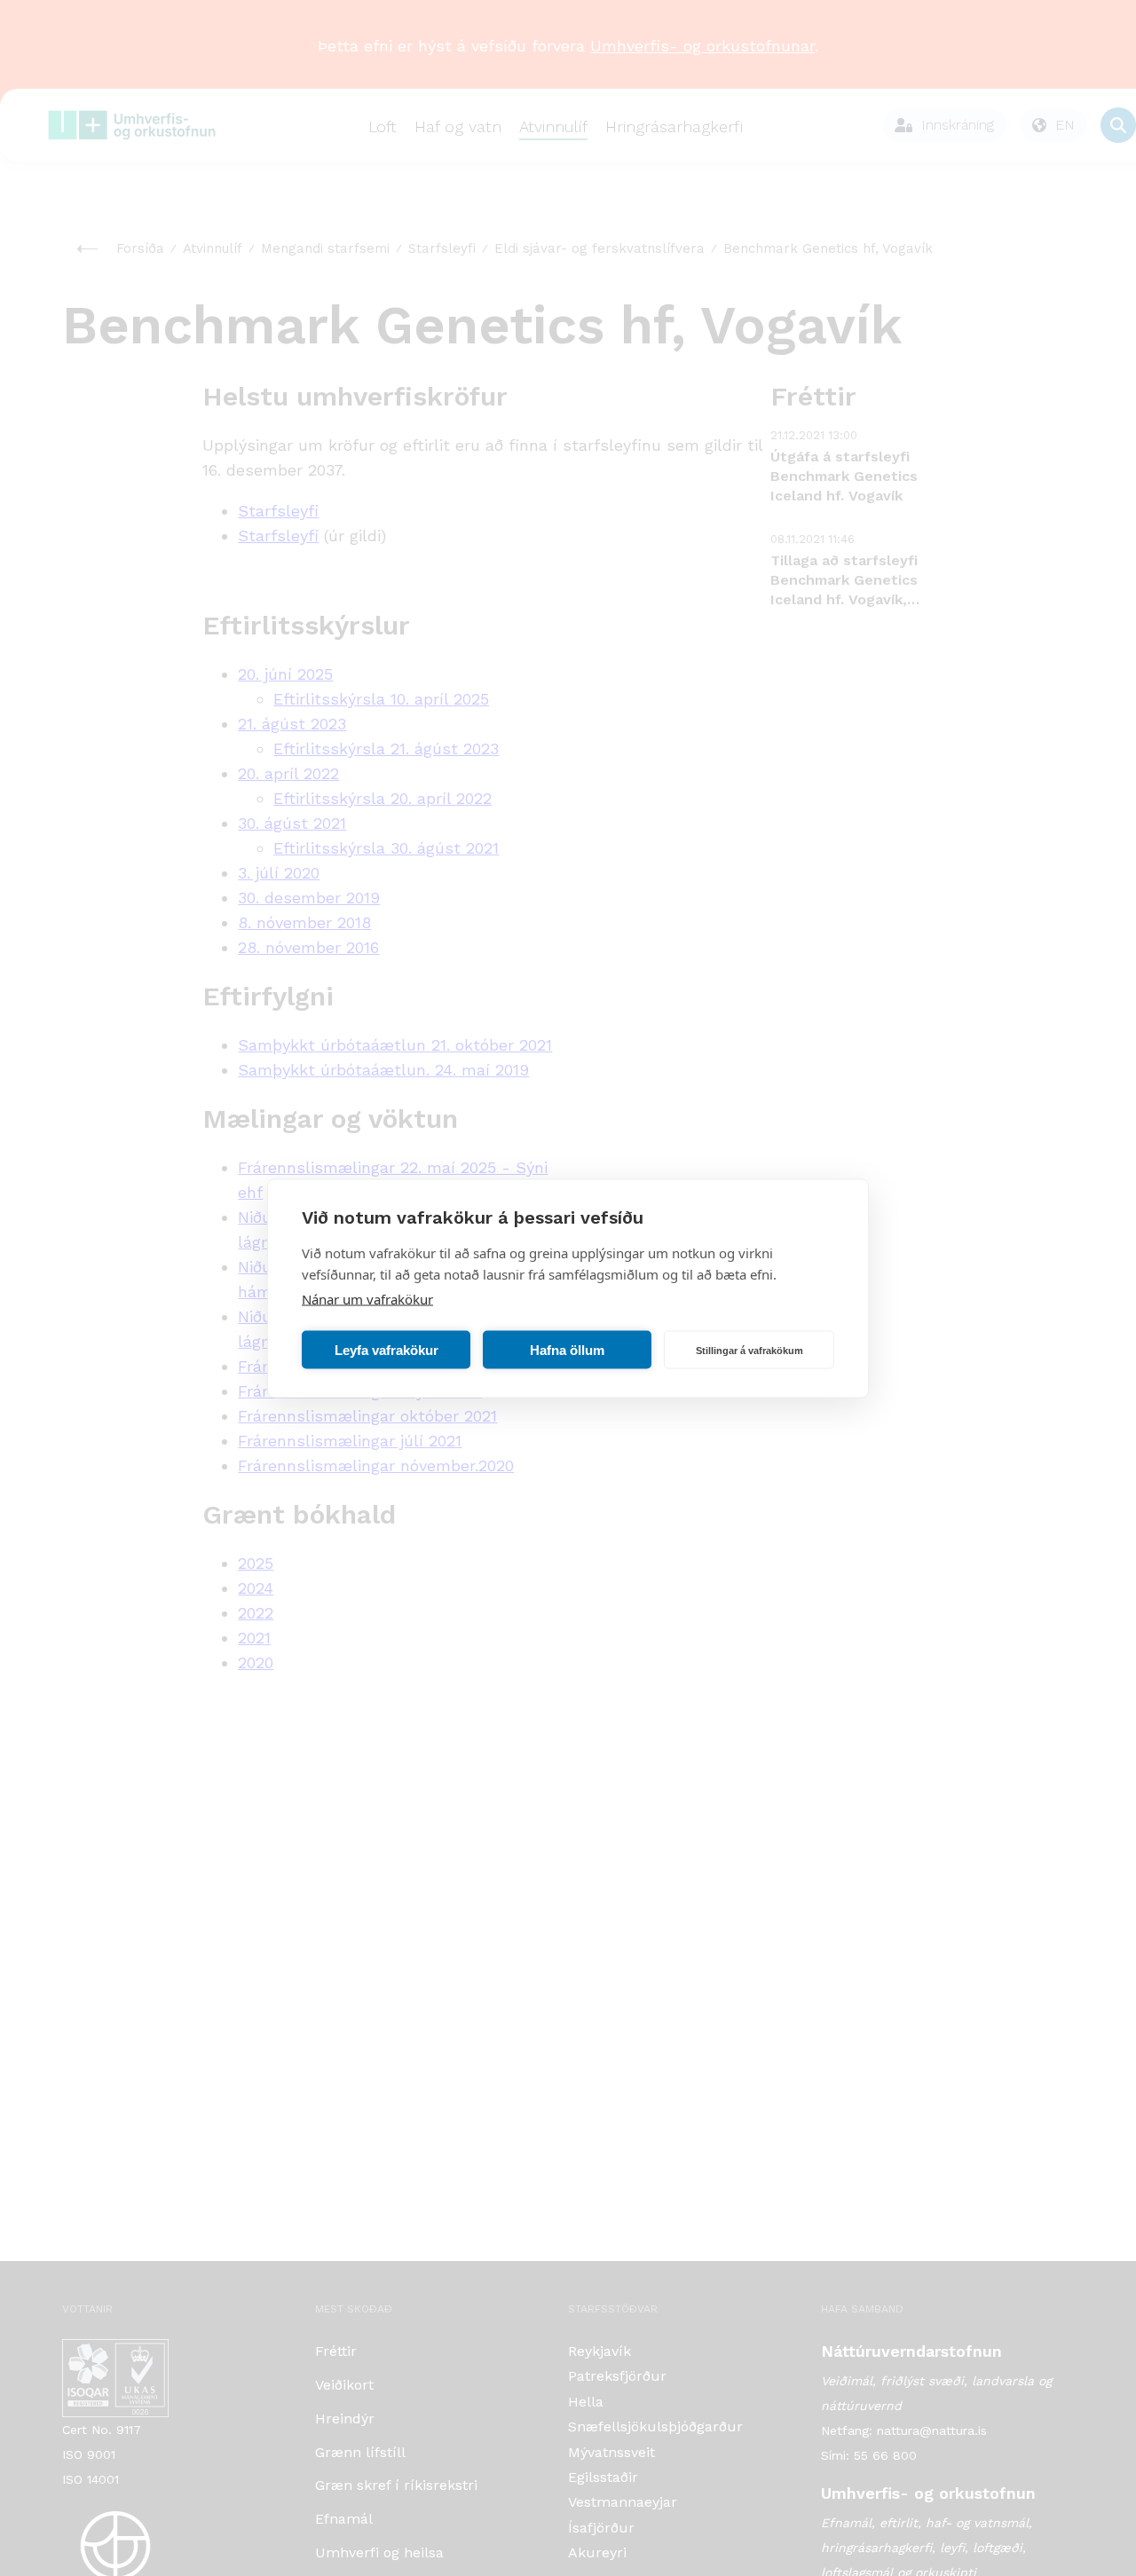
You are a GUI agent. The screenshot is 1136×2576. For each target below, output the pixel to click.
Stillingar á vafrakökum (749, 1350)
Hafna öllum (567, 1349)
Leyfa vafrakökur (387, 1349)
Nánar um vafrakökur (367, 1298)
